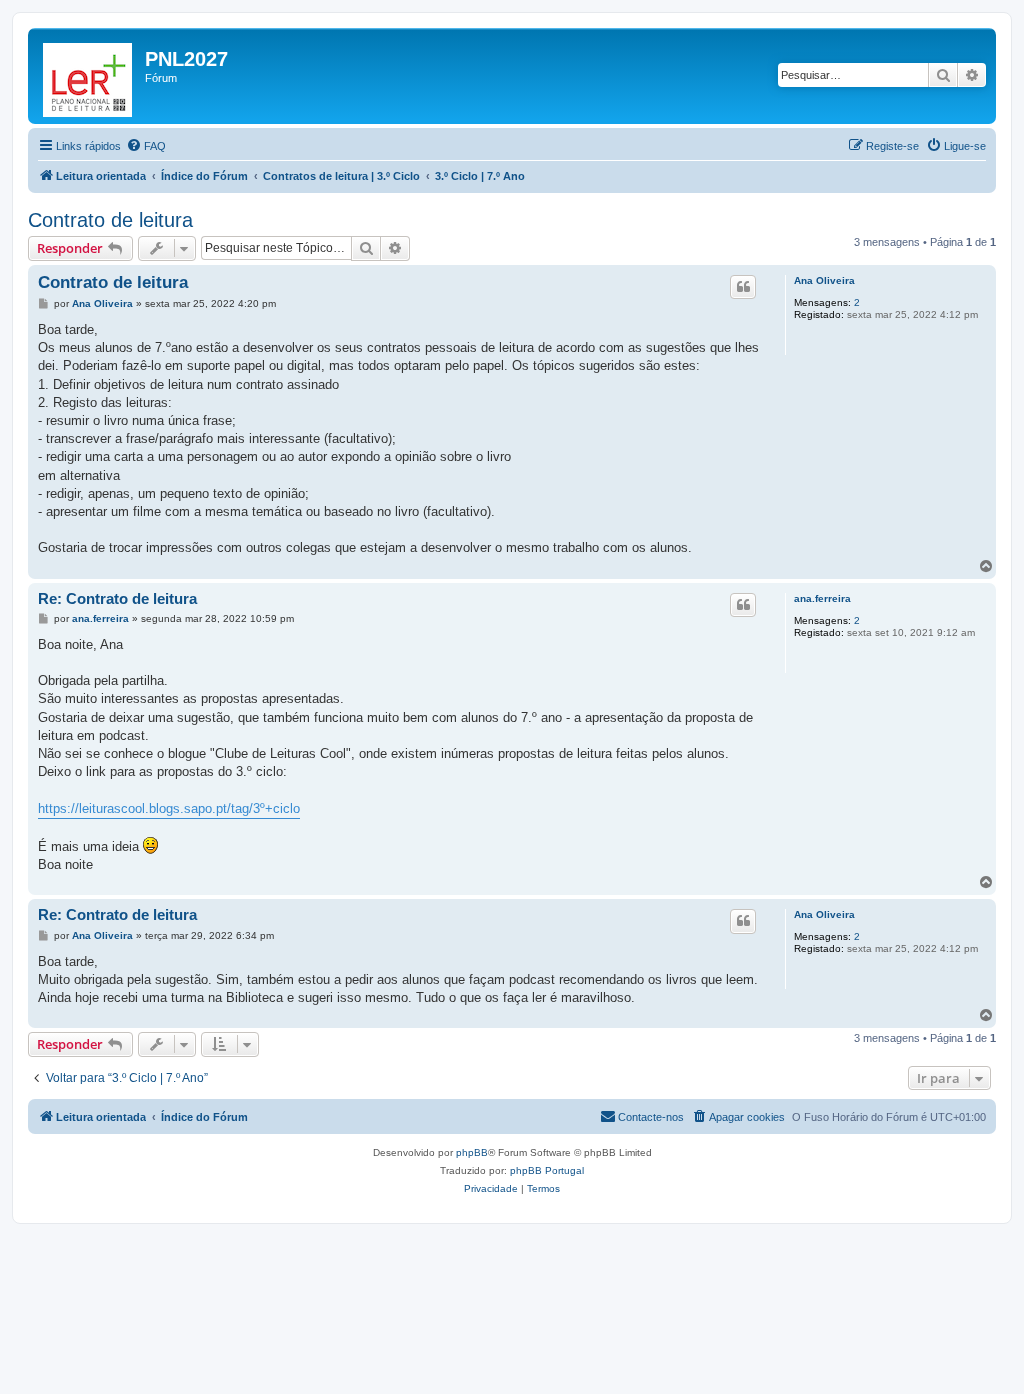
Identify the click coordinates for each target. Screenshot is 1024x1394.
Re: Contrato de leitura (117, 598)
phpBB (472, 1152)
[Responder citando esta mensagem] (743, 287)
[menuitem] (146, 146)
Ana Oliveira (824, 280)
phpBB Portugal (547, 1170)
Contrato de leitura (110, 220)
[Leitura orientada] (89, 76)
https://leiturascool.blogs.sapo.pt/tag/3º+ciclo (169, 808)
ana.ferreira (822, 598)
